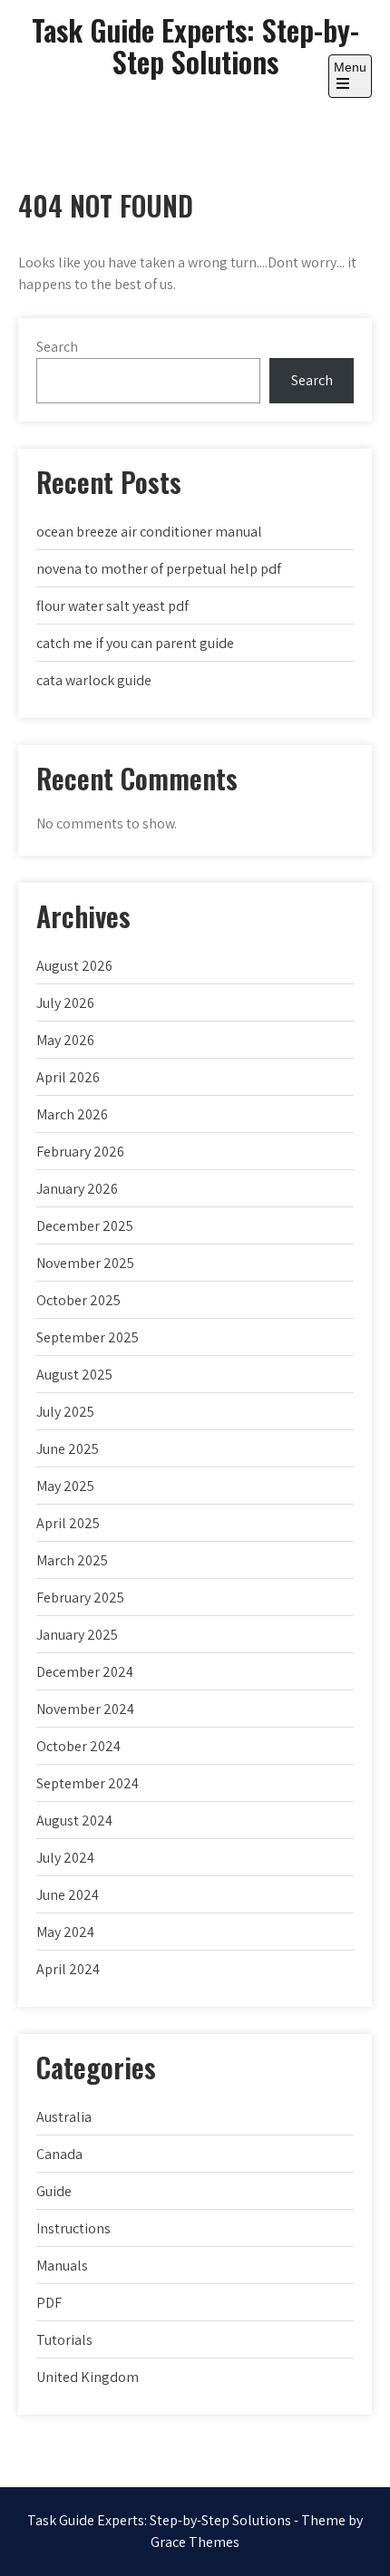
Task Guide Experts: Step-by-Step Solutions (195, 45)
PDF (49, 2303)
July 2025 (65, 1412)
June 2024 (68, 1895)
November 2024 (85, 1709)
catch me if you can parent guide (135, 643)
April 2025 (68, 1523)
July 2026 (65, 1003)
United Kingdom (88, 2377)
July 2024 (65, 1858)
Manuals (62, 2266)
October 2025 (78, 1300)
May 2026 (65, 1040)
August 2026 (74, 966)
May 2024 (65, 1932)
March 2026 (72, 1114)
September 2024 (88, 1783)
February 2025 (80, 1598)
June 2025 (68, 1449)
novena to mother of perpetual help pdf (159, 569)
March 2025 (72, 1560)
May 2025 (65, 1486)
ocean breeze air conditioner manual (149, 532)
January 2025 (77, 1635)
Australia (64, 2117)
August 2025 (74, 1375)
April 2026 (68, 1077)
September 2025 (88, 1337)
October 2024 (78, 1746)
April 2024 (68, 1969)
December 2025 (85, 1226)
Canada (59, 2154)
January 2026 (77, 1189)
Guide (54, 2191)
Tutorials (64, 2340)
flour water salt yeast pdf (112, 606)
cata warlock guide (94, 680)
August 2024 (74, 1821)
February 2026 (80, 1152)
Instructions (73, 2228)
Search (57, 347)
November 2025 (85, 1263)
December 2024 (85, 1672)
